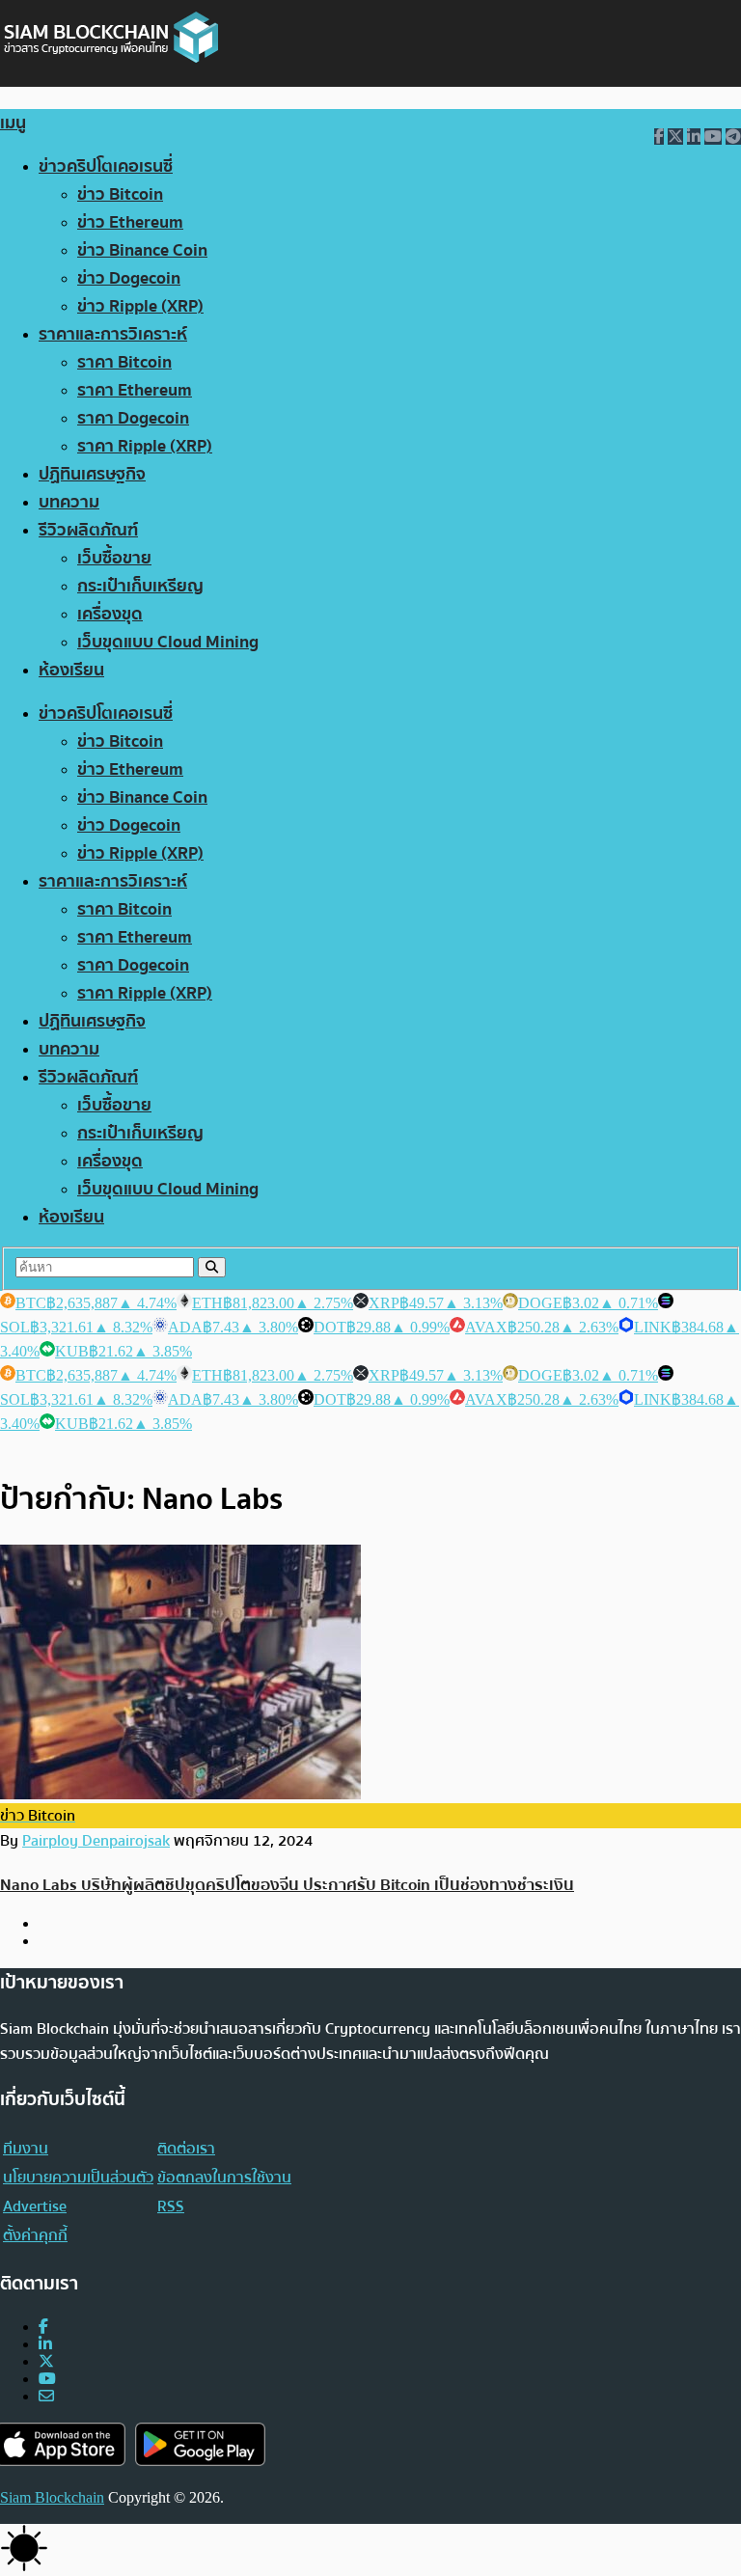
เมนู (13, 123)
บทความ (69, 502)
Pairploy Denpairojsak (96, 1841)
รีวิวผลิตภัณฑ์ (88, 530)
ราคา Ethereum (135, 390)
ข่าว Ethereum (130, 222)
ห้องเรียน (71, 670)
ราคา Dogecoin (133, 418)
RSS (171, 2206)
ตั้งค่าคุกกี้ (35, 2235)
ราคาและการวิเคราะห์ (113, 334)
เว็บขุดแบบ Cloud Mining (168, 642)
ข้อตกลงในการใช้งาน (224, 2178)
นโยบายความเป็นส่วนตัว (78, 2178)
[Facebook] (43, 2327)
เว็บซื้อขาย (114, 558)
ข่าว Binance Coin (142, 250)
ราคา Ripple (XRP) (145, 446)
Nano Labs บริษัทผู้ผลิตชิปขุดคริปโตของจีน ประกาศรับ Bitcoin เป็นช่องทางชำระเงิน (287, 1885)
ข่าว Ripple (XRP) (140, 306)
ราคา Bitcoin (124, 362)
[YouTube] (47, 2379)
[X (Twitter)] (46, 2361)
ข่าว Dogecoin (129, 278)
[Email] (46, 2396)
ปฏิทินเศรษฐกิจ (92, 474)
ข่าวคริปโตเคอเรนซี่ (106, 166)
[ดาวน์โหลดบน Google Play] (200, 2444)
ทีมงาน (26, 2149)
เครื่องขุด (110, 614)
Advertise (35, 2206)
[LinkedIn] (45, 2344)
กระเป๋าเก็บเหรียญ (140, 586)
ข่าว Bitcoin (120, 194)
